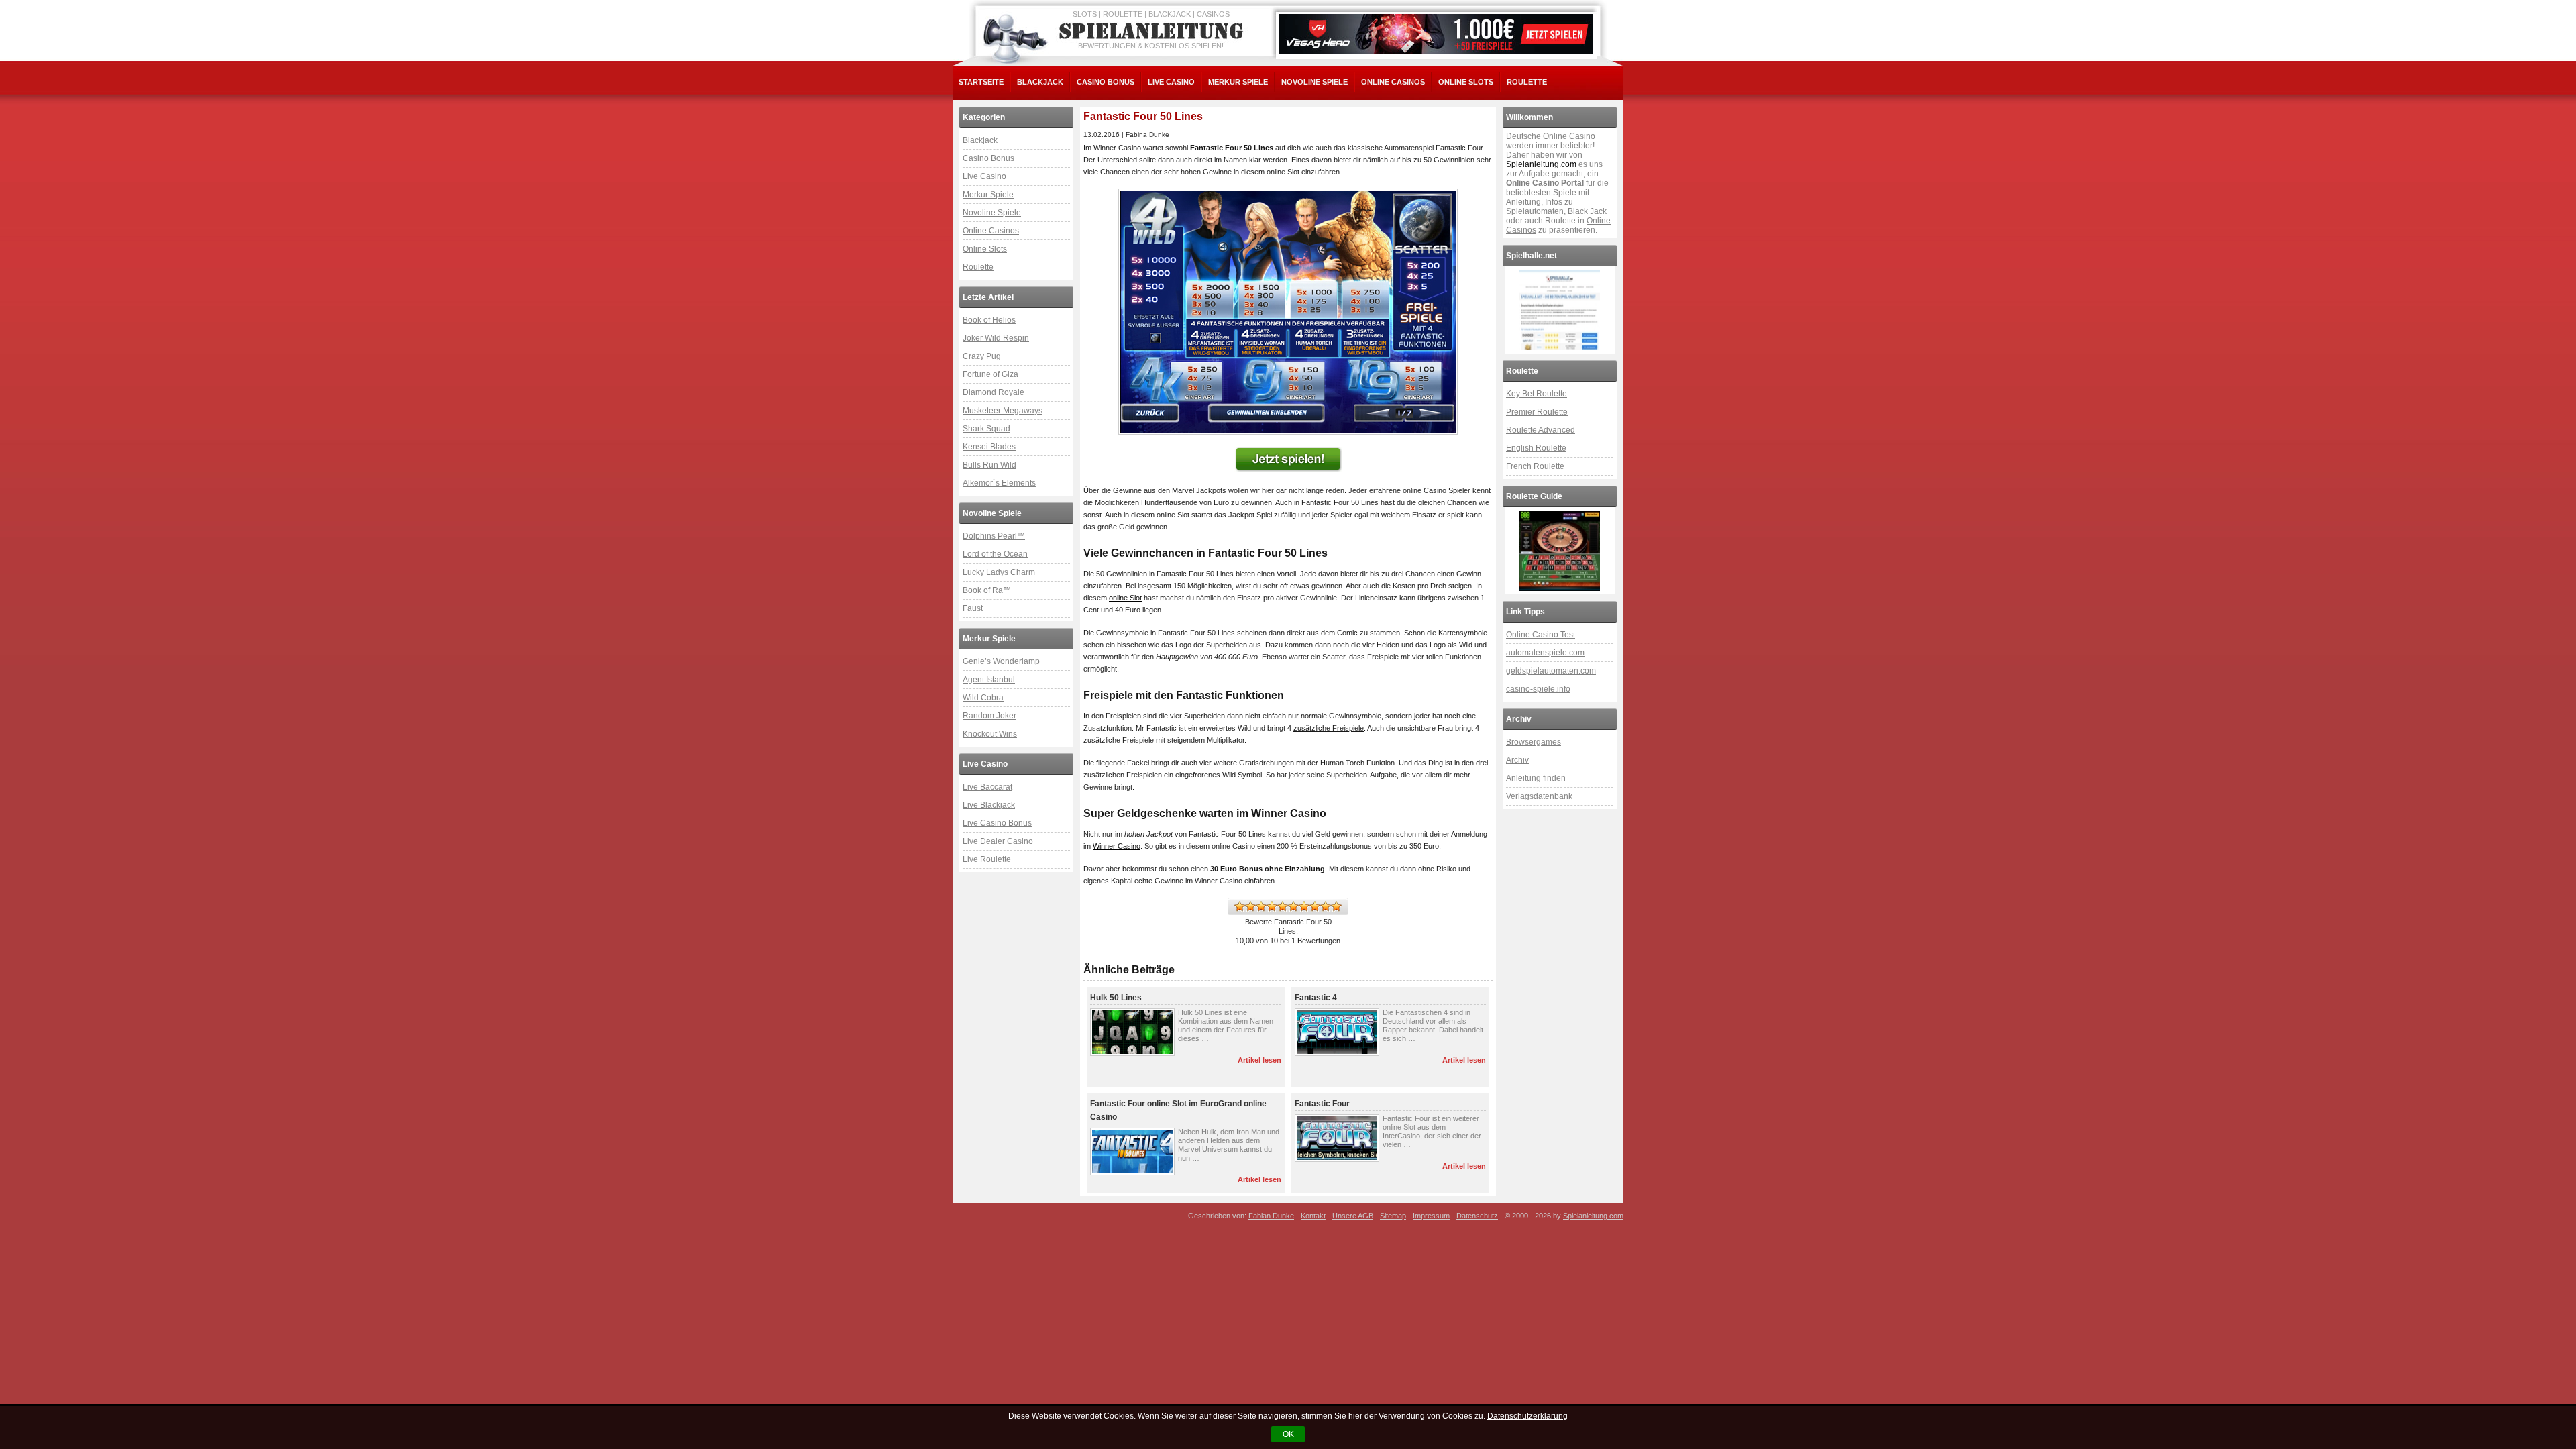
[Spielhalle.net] (1560, 310)
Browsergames (1534, 742)
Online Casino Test (1541, 635)
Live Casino (1171, 82)
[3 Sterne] (1261, 906)
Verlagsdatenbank (1539, 796)
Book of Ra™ (987, 590)
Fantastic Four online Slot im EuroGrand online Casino (1178, 1110)
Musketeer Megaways (1003, 411)
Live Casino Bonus (997, 823)
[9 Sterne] (1326, 906)
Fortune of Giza (990, 374)
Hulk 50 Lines (1116, 998)
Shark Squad (986, 429)
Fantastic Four (1322, 1104)
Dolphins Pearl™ (994, 536)
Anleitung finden (1536, 778)
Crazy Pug (982, 356)
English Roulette (1536, 448)
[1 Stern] (1240, 906)
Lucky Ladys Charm (999, 572)
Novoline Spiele (1314, 82)
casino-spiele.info (1538, 689)
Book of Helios (989, 320)
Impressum (1431, 1216)
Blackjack (1040, 82)
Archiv (1517, 760)
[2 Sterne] (1250, 906)
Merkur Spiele (1238, 82)
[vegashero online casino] (1436, 34)
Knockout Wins (990, 734)
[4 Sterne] (1272, 906)
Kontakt (1313, 1216)
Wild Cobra (983, 698)
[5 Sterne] (1283, 906)
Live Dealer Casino (998, 841)
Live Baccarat (987, 787)
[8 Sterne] (1315, 906)
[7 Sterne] (1304, 906)
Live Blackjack (989, 805)
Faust (973, 608)
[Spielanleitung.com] (1154, 32)
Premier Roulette (1537, 412)
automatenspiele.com (1545, 653)
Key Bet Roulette (1537, 394)
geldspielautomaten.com (1551, 671)
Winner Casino (1117, 846)
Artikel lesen (1259, 1060)
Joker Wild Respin (996, 338)
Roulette (1527, 82)
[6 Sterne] (1293, 906)
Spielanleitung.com (1541, 164)
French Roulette (1535, 466)
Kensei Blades (989, 447)
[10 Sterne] (1336, 906)
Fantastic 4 (1316, 998)
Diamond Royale (994, 392)
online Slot (1125, 598)
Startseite (981, 82)
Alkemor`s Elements (999, 483)
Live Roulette (987, 859)
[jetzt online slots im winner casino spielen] (1288, 312)
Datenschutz (1477, 1216)
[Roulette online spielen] (1560, 551)
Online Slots (1466, 82)
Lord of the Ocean (995, 554)
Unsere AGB (1353, 1216)
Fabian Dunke (1271, 1216)
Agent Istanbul (989, 680)
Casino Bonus (1106, 82)
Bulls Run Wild (989, 465)
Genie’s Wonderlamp (1001, 661)
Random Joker (989, 716)
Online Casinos (1393, 82)
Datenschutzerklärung (1527, 1416)
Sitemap (1393, 1216)
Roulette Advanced (1541, 430)
